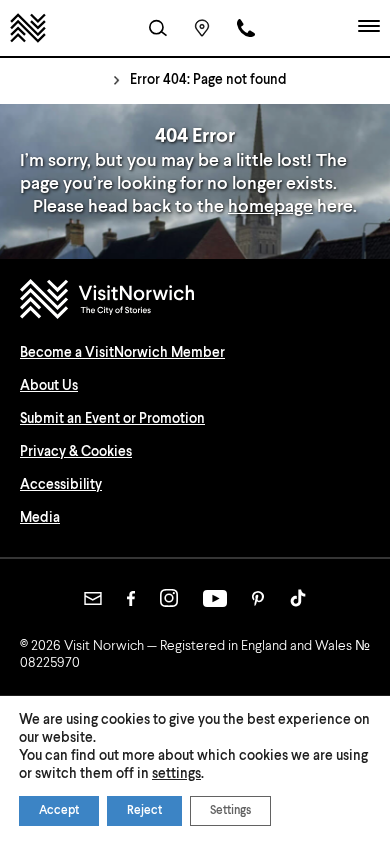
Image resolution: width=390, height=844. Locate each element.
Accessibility (61, 485)
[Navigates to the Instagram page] (169, 598)
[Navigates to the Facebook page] (131, 598)
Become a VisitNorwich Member (122, 353)
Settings (230, 811)
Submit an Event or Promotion (112, 419)
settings (176, 774)
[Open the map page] (202, 28)
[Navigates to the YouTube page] (215, 598)
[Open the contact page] (246, 28)
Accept (59, 811)
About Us (49, 386)
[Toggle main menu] (369, 28)
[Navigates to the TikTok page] (298, 598)
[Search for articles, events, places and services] (158, 28)
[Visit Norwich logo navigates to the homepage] (195, 301)
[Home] (28, 28)
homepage (270, 207)
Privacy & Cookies (76, 452)
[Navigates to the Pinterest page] (258, 598)
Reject (144, 811)
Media (40, 518)
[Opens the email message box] (93, 598)
